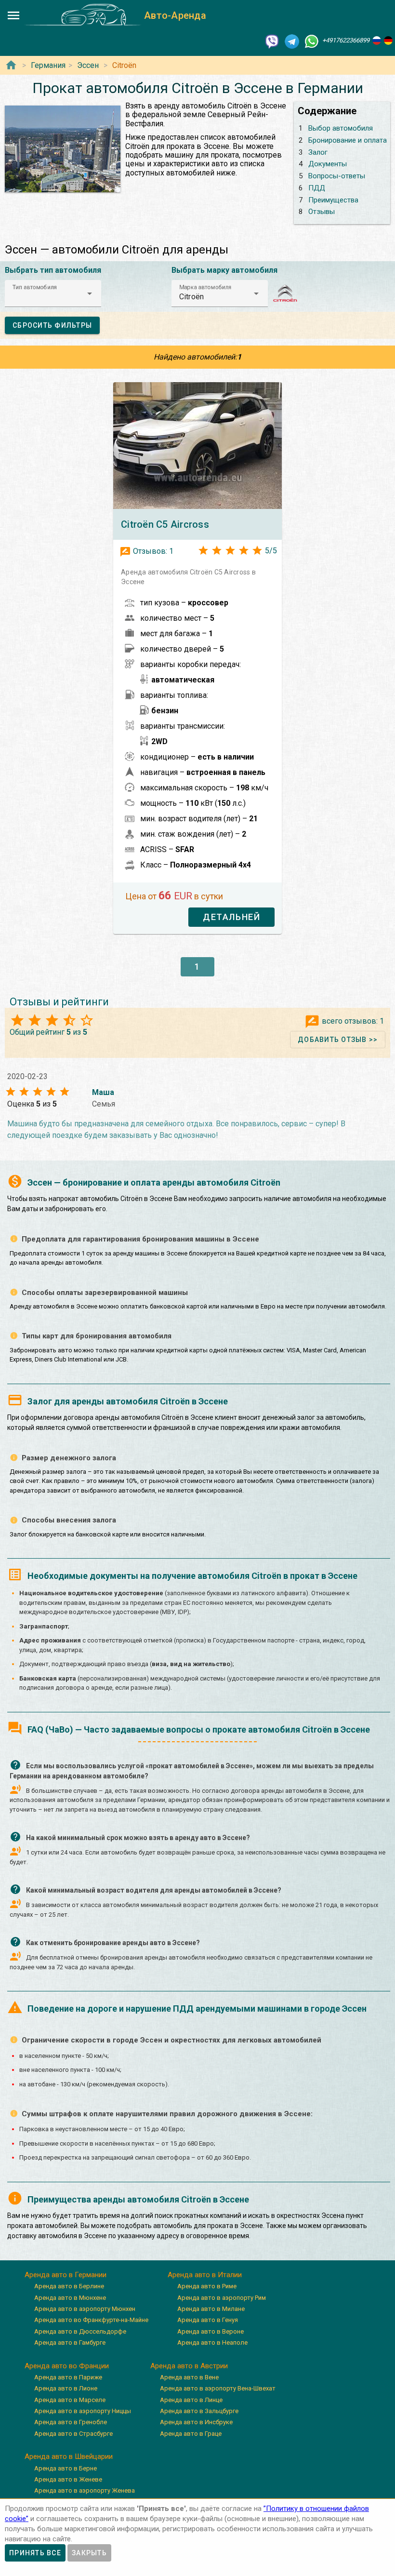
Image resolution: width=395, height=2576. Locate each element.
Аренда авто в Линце (191, 2400)
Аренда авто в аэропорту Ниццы (83, 2411)
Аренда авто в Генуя (208, 2320)
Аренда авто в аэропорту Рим (222, 2298)
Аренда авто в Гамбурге (70, 2342)
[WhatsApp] (312, 41)
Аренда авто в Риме (207, 2286)
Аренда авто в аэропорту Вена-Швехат (218, 2388)
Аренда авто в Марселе (70, 2400)
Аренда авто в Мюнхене (70, 2298)
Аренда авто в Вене (189, 2377)
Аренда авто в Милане (211, 2309)
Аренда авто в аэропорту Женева (85, 2490)
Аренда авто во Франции (67, 2366)
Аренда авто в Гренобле (71, 2422)
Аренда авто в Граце (191, 2434)
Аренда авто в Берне (66, 2468)
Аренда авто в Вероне (211, 2331)
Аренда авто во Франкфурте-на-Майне (91, 2320)
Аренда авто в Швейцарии (69, 2456)
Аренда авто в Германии (66, 2275)
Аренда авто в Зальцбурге (199, 2411)
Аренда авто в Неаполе (212, 2342)
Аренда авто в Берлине (69, 2286)
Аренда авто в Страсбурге (73, 2434)
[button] (53, 294)
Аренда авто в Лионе (66, 2388)
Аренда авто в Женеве (68, 2479)
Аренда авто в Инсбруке (196, 2422)
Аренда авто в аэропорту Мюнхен (85, 2309)
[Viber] (272, 41)
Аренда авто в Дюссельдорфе (80, 2331)
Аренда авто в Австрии (189, 2366)
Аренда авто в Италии (205, 2275)
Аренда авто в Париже (68, 2377)
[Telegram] (292, 41)
